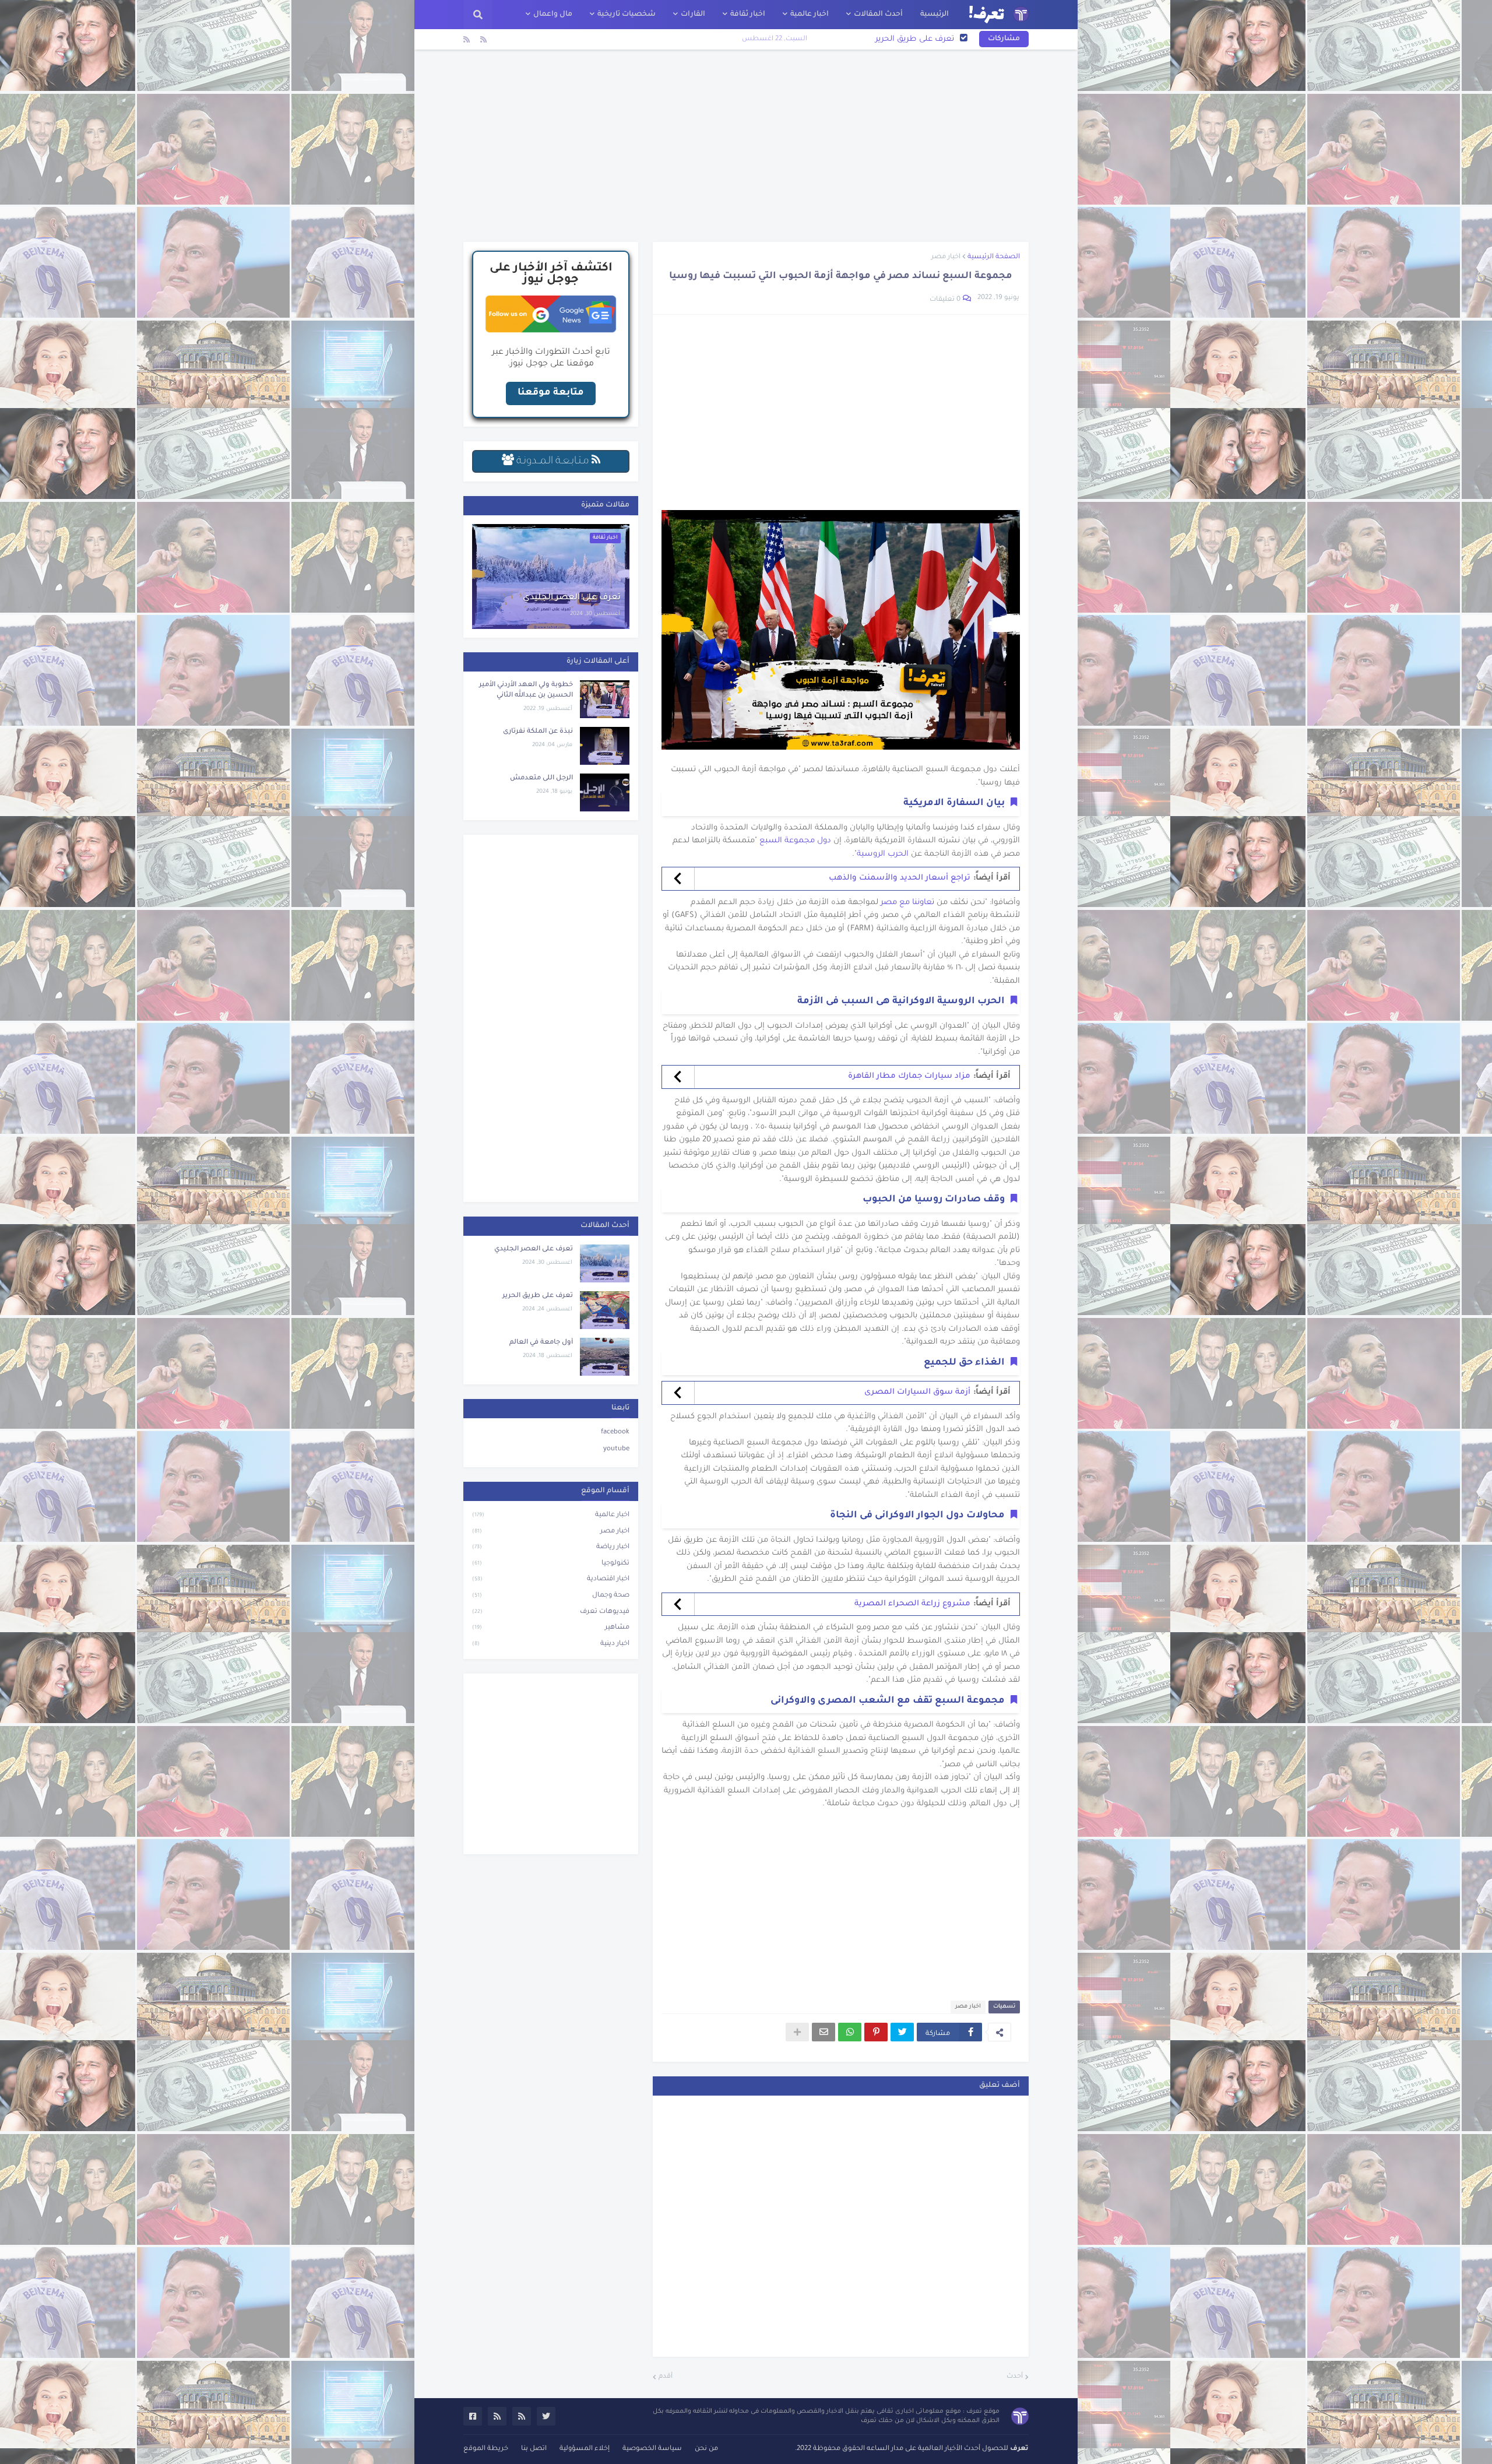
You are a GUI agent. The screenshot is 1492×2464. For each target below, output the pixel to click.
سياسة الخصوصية (652, 2449)
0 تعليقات (945, 300)
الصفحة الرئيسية (994, 257)
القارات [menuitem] (693, 15)
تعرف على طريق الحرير (538, 1296)
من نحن (706, 2449)
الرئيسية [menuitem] (935, 15)
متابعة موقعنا (551, 393)
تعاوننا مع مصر (907, 903)
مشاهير (551, 1628)
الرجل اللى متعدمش (541, 778)
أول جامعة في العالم (918, 39)
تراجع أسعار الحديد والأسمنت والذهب (900, 878)
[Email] (824, 2032)
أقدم (666, 2377)
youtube (616, 1449)
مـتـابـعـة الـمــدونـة (553, 462)
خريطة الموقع (486, 2449)
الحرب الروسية (883, 854)
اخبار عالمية (551, 1515)
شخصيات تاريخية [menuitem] (627, 15)
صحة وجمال (551, 1596)
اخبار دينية (551, 1644)
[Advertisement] (746, 146)
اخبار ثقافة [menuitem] (748, 15)
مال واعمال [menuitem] (553, 15)
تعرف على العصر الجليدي (572, 598)
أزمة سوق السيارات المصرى (917, 1392)
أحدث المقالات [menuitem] (878, 15)
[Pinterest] (876, 2032)
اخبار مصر (946, 257)
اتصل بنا (534, 2449)
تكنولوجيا (551, 1564)
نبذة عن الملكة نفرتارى (538, 732)
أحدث (1015, 2377)
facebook (615, 1433)
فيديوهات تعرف (551, 1612)
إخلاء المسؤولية (585, 2449)
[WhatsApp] (850, 2032)
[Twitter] (902, 2032)
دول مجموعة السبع (795, 841)
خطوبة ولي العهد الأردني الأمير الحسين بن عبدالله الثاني (526, 690)
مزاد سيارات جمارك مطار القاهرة (909, 1076)
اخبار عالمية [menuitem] (810, 15)
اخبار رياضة (551, 1547)
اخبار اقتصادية (551, 1579)
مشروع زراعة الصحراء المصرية (912, 1604)
